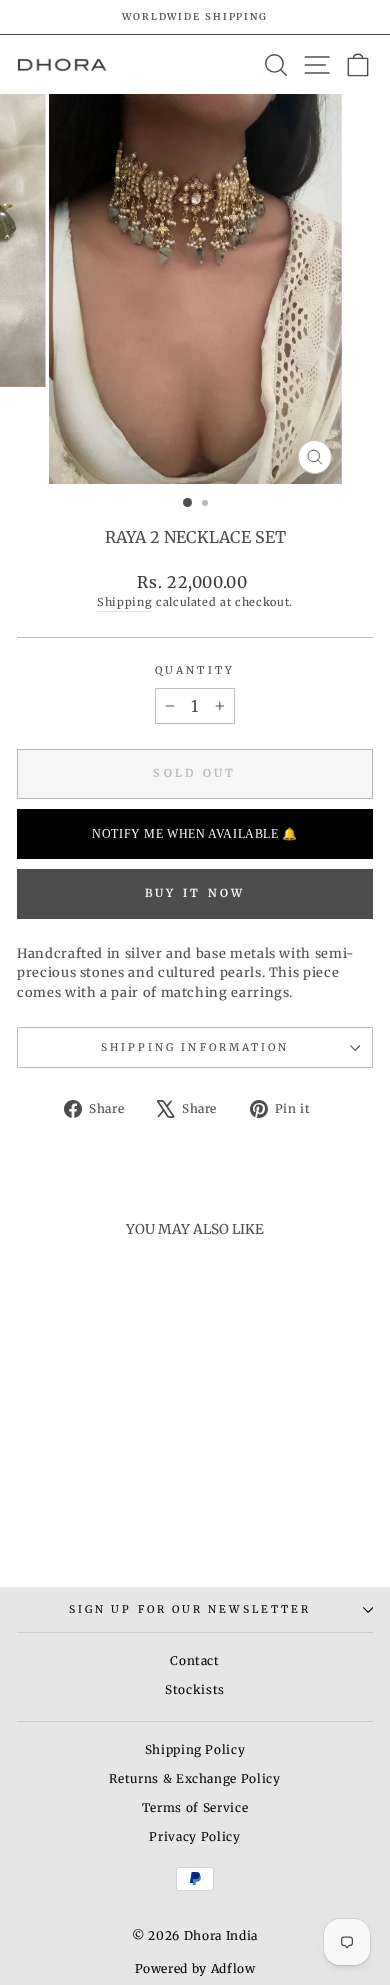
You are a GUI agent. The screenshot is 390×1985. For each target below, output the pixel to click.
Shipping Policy (195, 1749)
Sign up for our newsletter (190, 1609)
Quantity (195, 670)
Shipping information (195, 1047)
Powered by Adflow (195, 1968)
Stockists (195, 1689)
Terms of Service (195, 1807)
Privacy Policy (194, 1836)
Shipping (124, 602)
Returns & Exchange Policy (194, 1778)
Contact (195, 1660)
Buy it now (195, 893)
